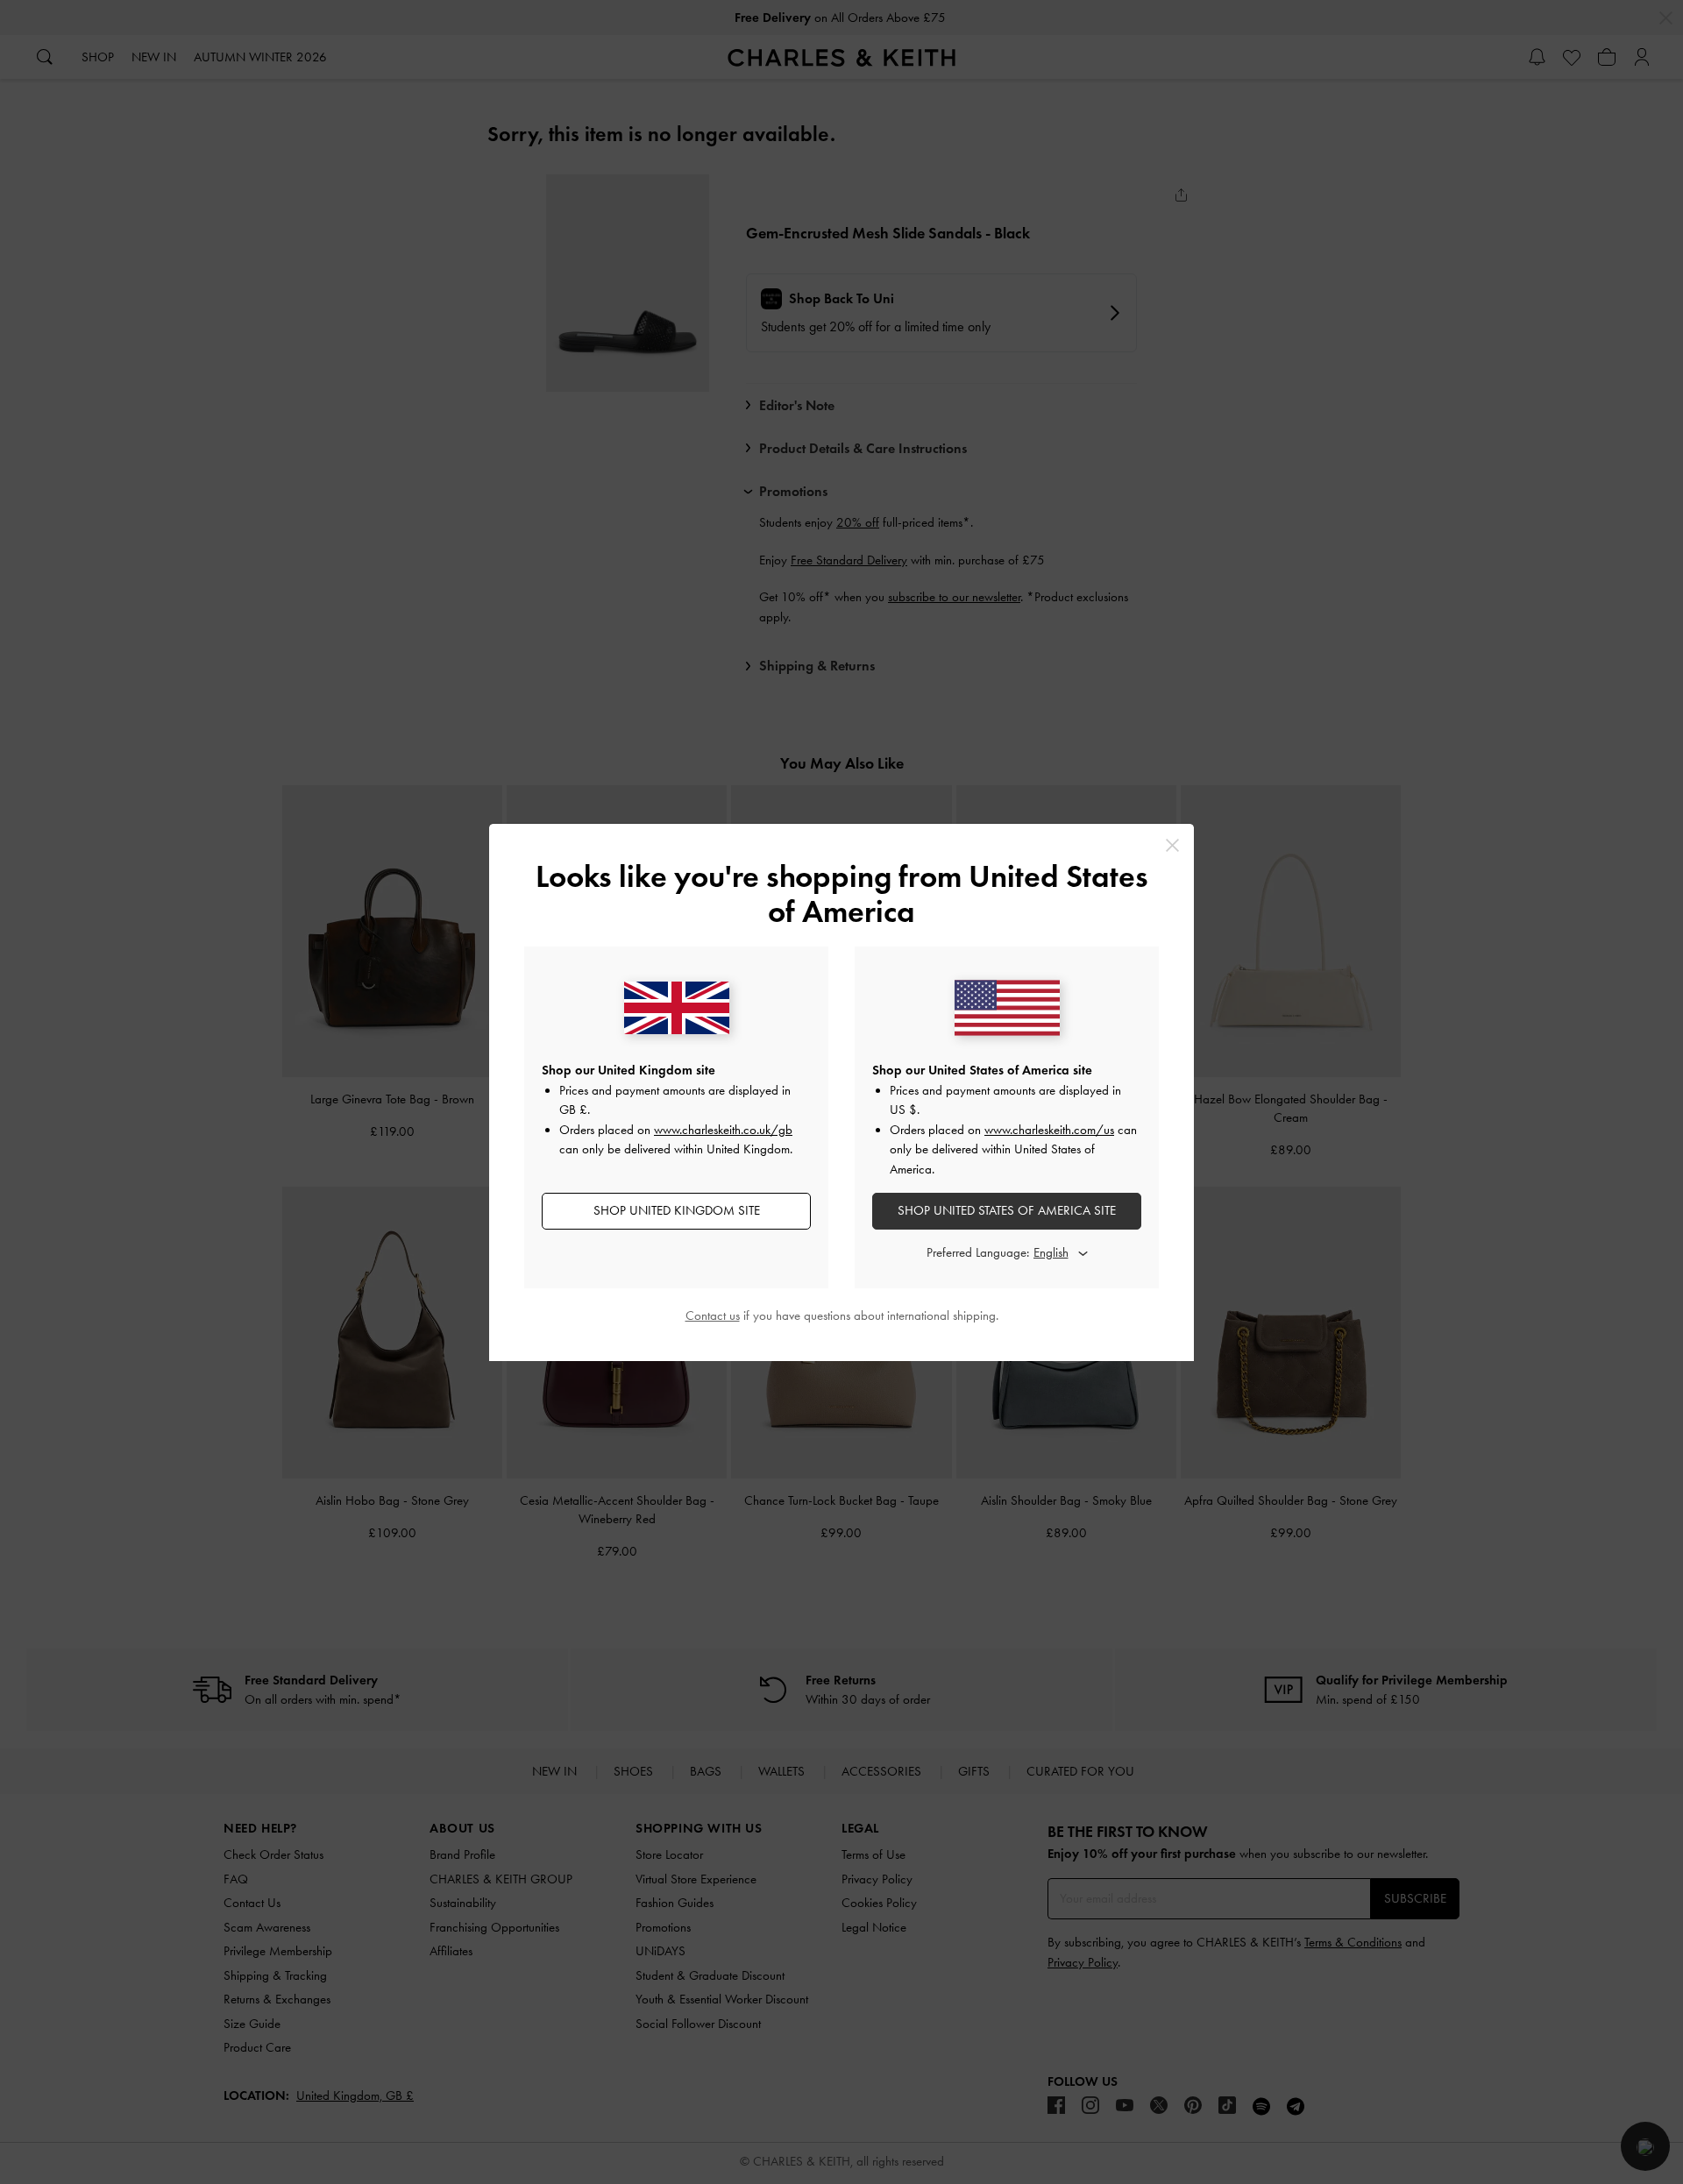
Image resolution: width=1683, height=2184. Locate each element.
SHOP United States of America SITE (1007, 1210)
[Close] (1172, 845)
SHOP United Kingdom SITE (677, 1210)
